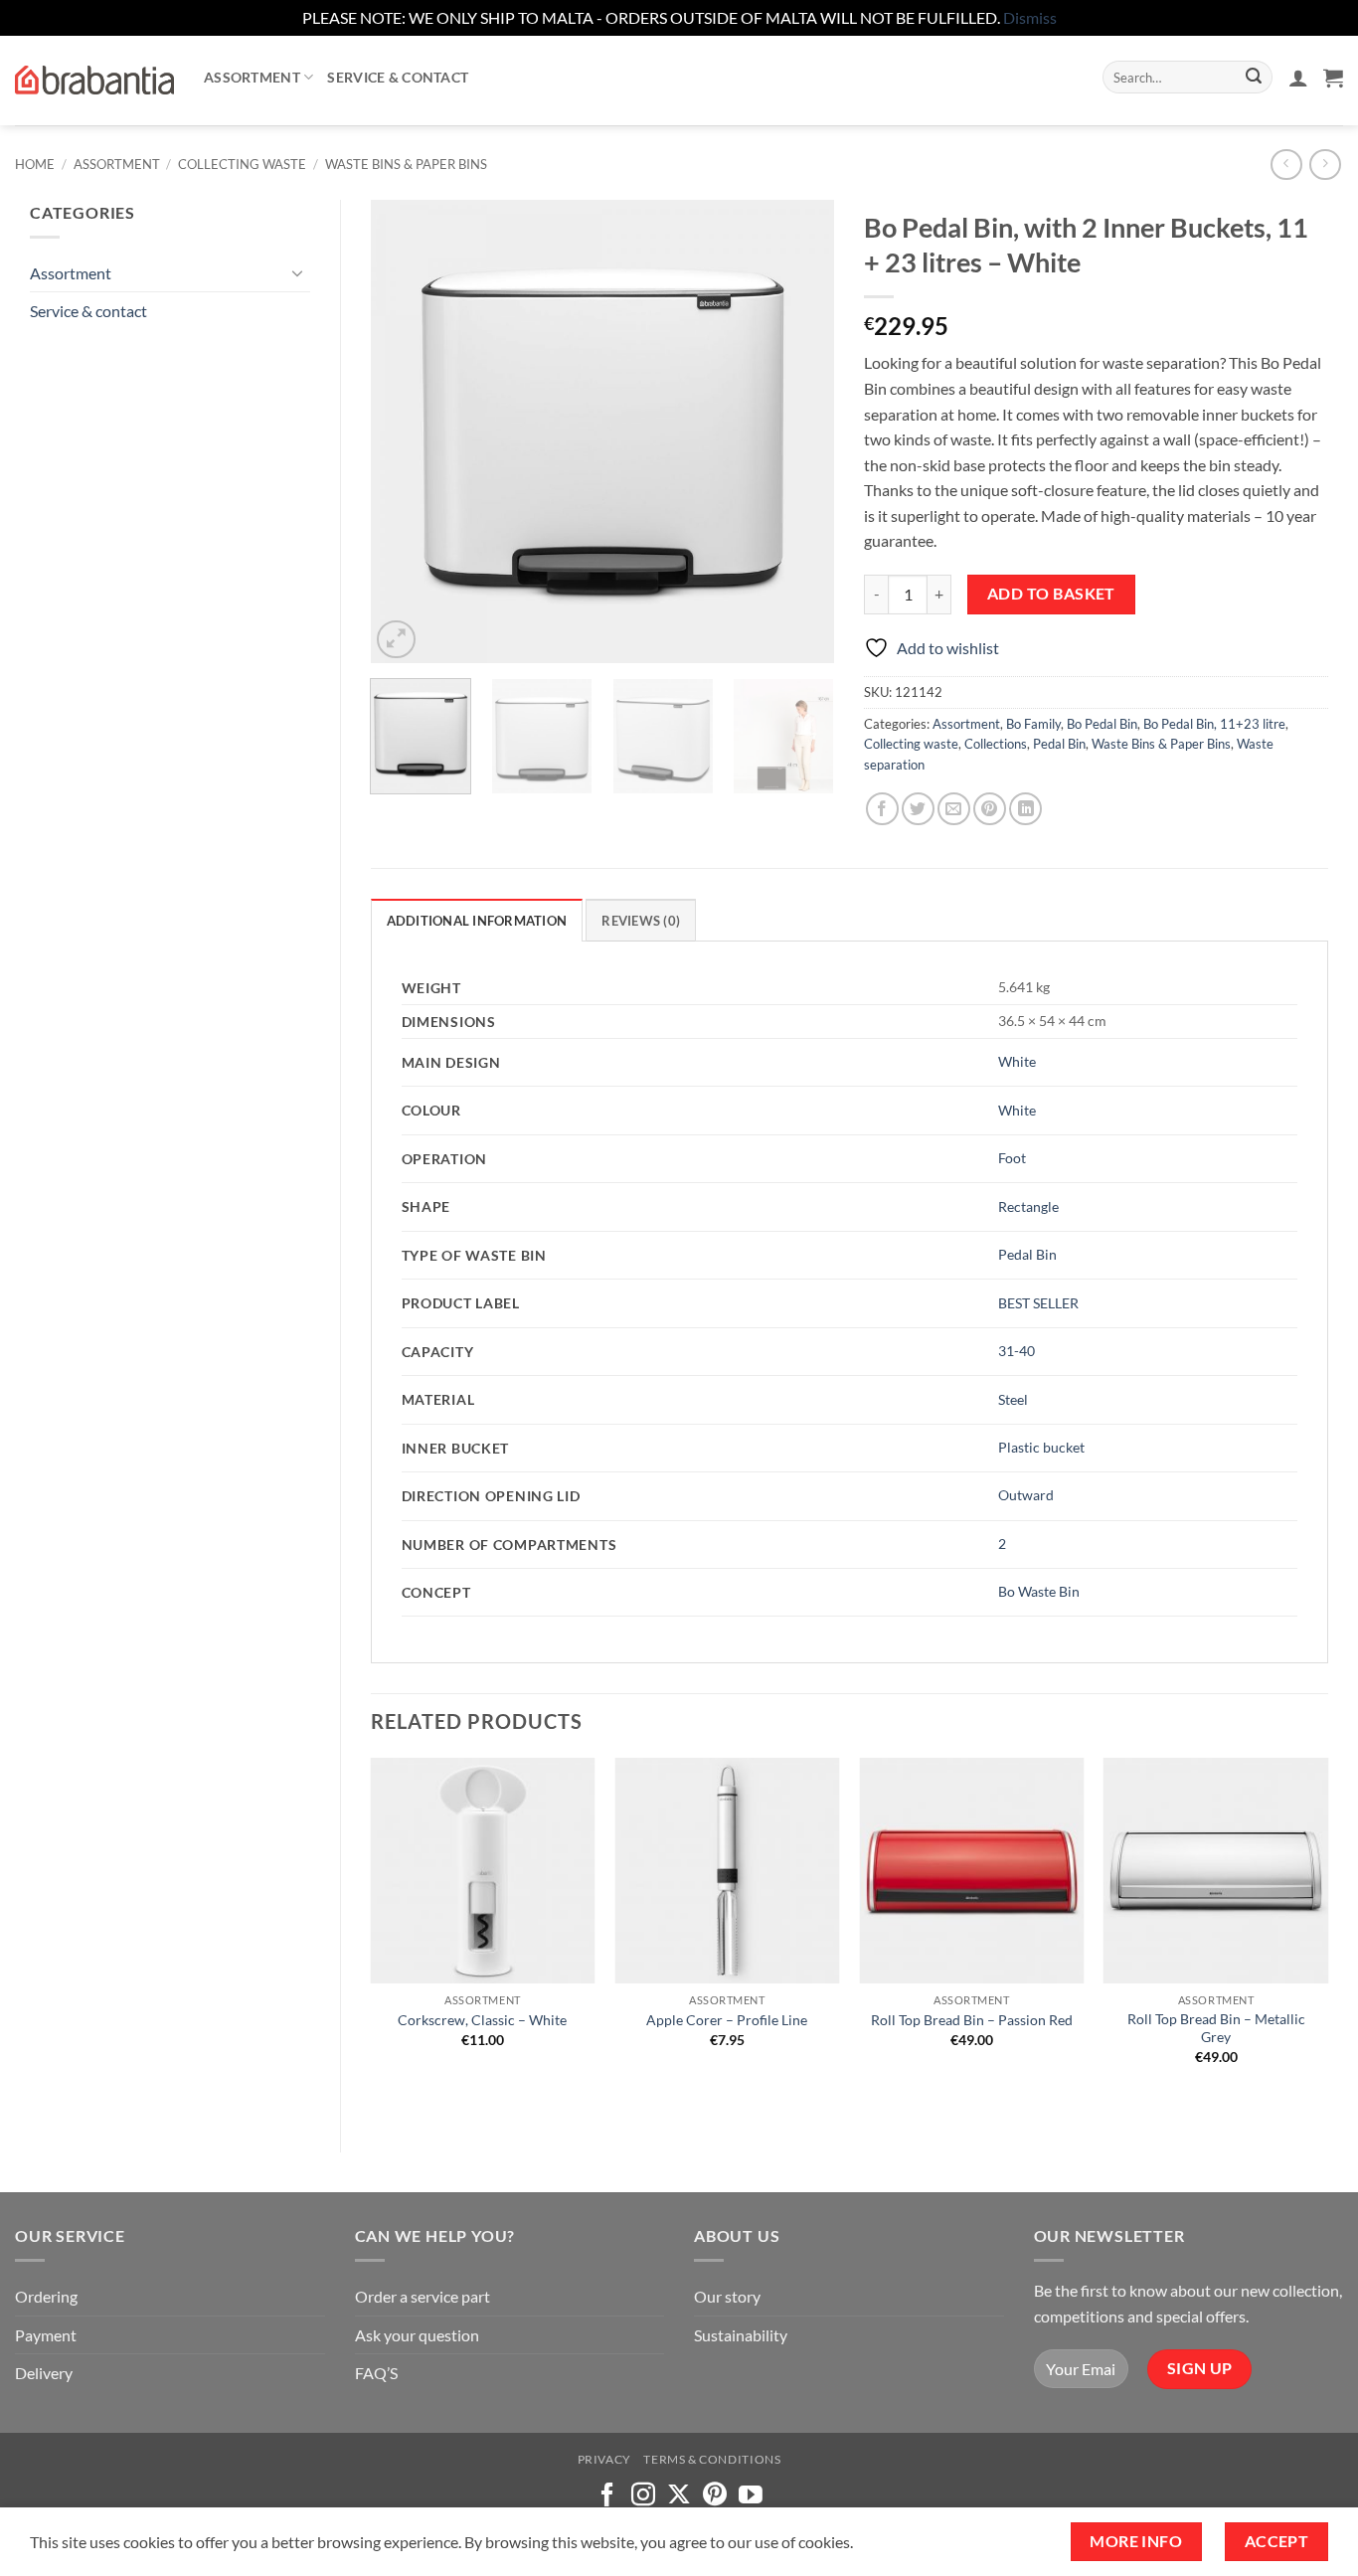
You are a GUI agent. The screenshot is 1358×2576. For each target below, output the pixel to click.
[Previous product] (1325, 165)
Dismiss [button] (1030, 17)
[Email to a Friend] (954, 809)
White (1017, 1061)
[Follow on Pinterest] (715, 2496)
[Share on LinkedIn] (1025, 809)
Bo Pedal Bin (1102, 724)
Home (35, 164)
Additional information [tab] (477, 921)
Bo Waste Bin (1039, 1591)
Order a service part (423, 2296)
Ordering (46, 2296)
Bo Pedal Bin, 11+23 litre (1214, 724)
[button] (1298, 78)
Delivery (44, 2373)
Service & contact (398, 77)
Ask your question (417, 2335)
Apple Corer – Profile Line (727, 2020)
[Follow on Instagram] (643, 2496)
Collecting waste (242, 164)
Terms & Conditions (712, 2459)
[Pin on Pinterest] (990, 809)
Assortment (252, 77)
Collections (996, 744)
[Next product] (1286, 165)
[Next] (800, 431)
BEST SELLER (1038, 1303)
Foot (1012, 1158)
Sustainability (741, 2335)
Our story (727, 2296)
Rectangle (1028, 1206)
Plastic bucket (1041, 1447)
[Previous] (405, 431)
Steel (1013, 1399)
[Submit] (1254, 78)
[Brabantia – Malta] (94, 81)
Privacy (604, 2459)
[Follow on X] (679, 2496)
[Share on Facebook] (882, 809)
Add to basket (1051, 594)
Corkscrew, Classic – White (482, 2020)
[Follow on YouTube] (751, 2496)
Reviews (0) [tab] (641, 921)
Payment (46, 2335)
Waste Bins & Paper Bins (406, 164)
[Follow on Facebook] (607, 2496)
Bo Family (1033, 724)
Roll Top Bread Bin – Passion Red (972, 2020)
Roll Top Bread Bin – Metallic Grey (1216, 2028)
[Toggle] (298, 272)
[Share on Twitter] (918, 809)
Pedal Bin (1059, 744)
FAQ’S (376, 2373)
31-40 (1017, 1351)
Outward (1026, 1495)
